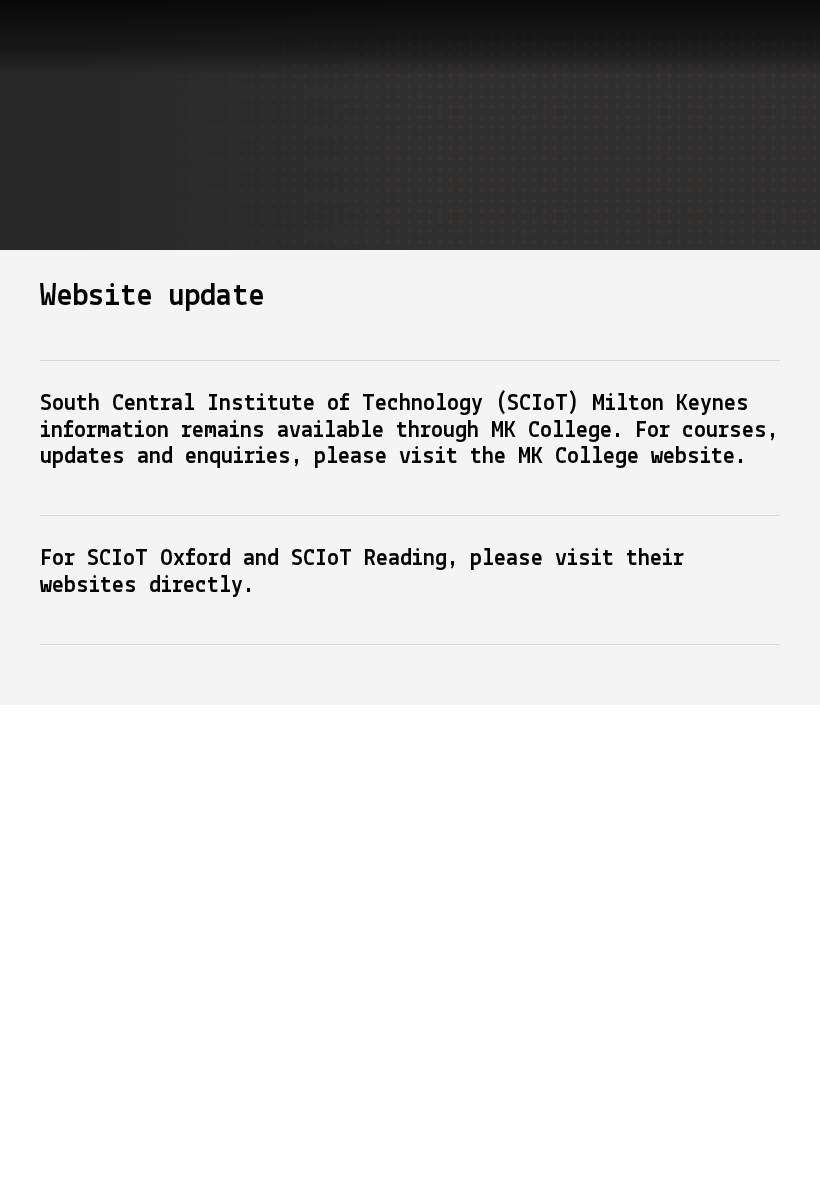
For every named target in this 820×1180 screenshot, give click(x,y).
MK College (578, 457)
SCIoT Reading (363, 559)
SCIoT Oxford (159, 559)
